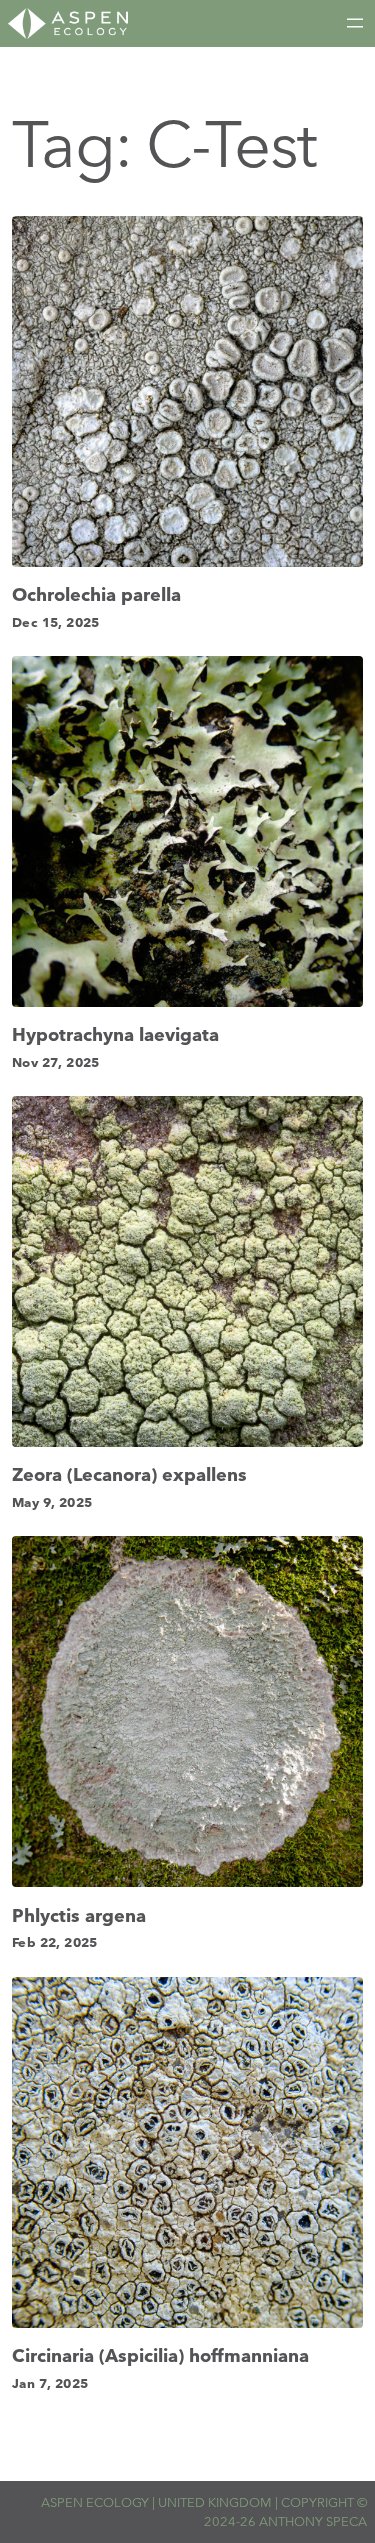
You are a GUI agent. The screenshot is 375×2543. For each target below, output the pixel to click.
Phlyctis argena (79, 1916)
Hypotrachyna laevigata (115, 1035)
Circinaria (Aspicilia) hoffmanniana (160, 2356)
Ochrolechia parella (96, 595)
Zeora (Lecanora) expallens (129, 1475)
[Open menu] (355, 23)
